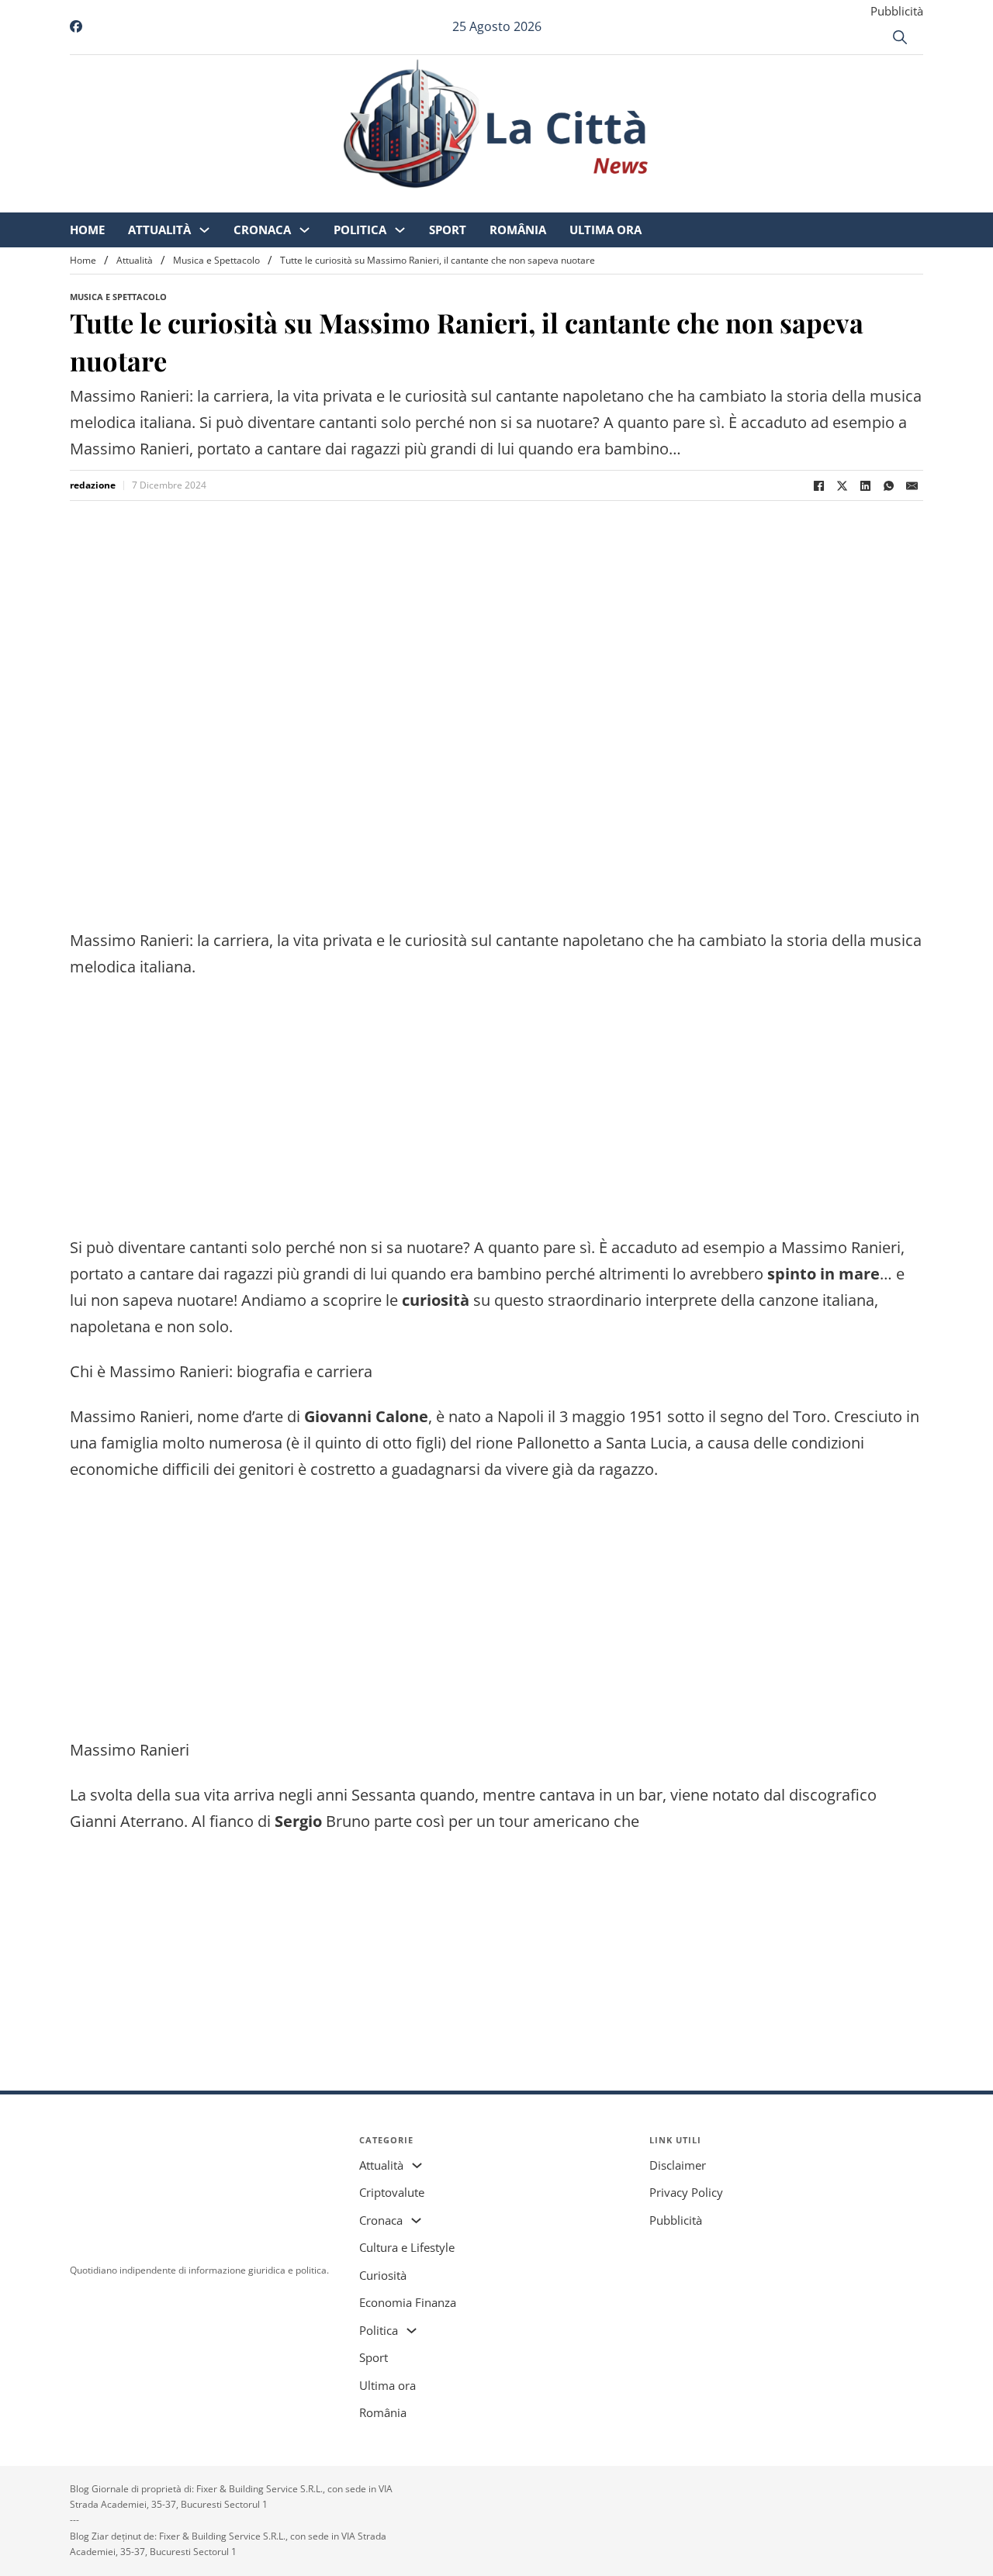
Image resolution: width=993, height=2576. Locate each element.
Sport (577, 202)
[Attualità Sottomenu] (334, 202)
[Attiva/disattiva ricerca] (900, 37)
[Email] (912, 485)
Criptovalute (392, 2192)
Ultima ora (735, 202)
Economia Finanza (408, 2302)
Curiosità (383, 2275)
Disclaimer (678, 2165)
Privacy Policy (686, 2192)
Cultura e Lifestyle (407, 2247)
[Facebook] (818, 485)
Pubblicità (897, 11)
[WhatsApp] (888, 485)
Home (217, 202)
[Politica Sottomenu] (529, 202)
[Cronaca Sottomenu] (434, 202)
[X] (842, 485)
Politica (490, 202)
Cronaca (392, 202)
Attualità (289, 202)
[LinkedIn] (865, 485)
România (647, 202)
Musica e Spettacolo (216, 260)
